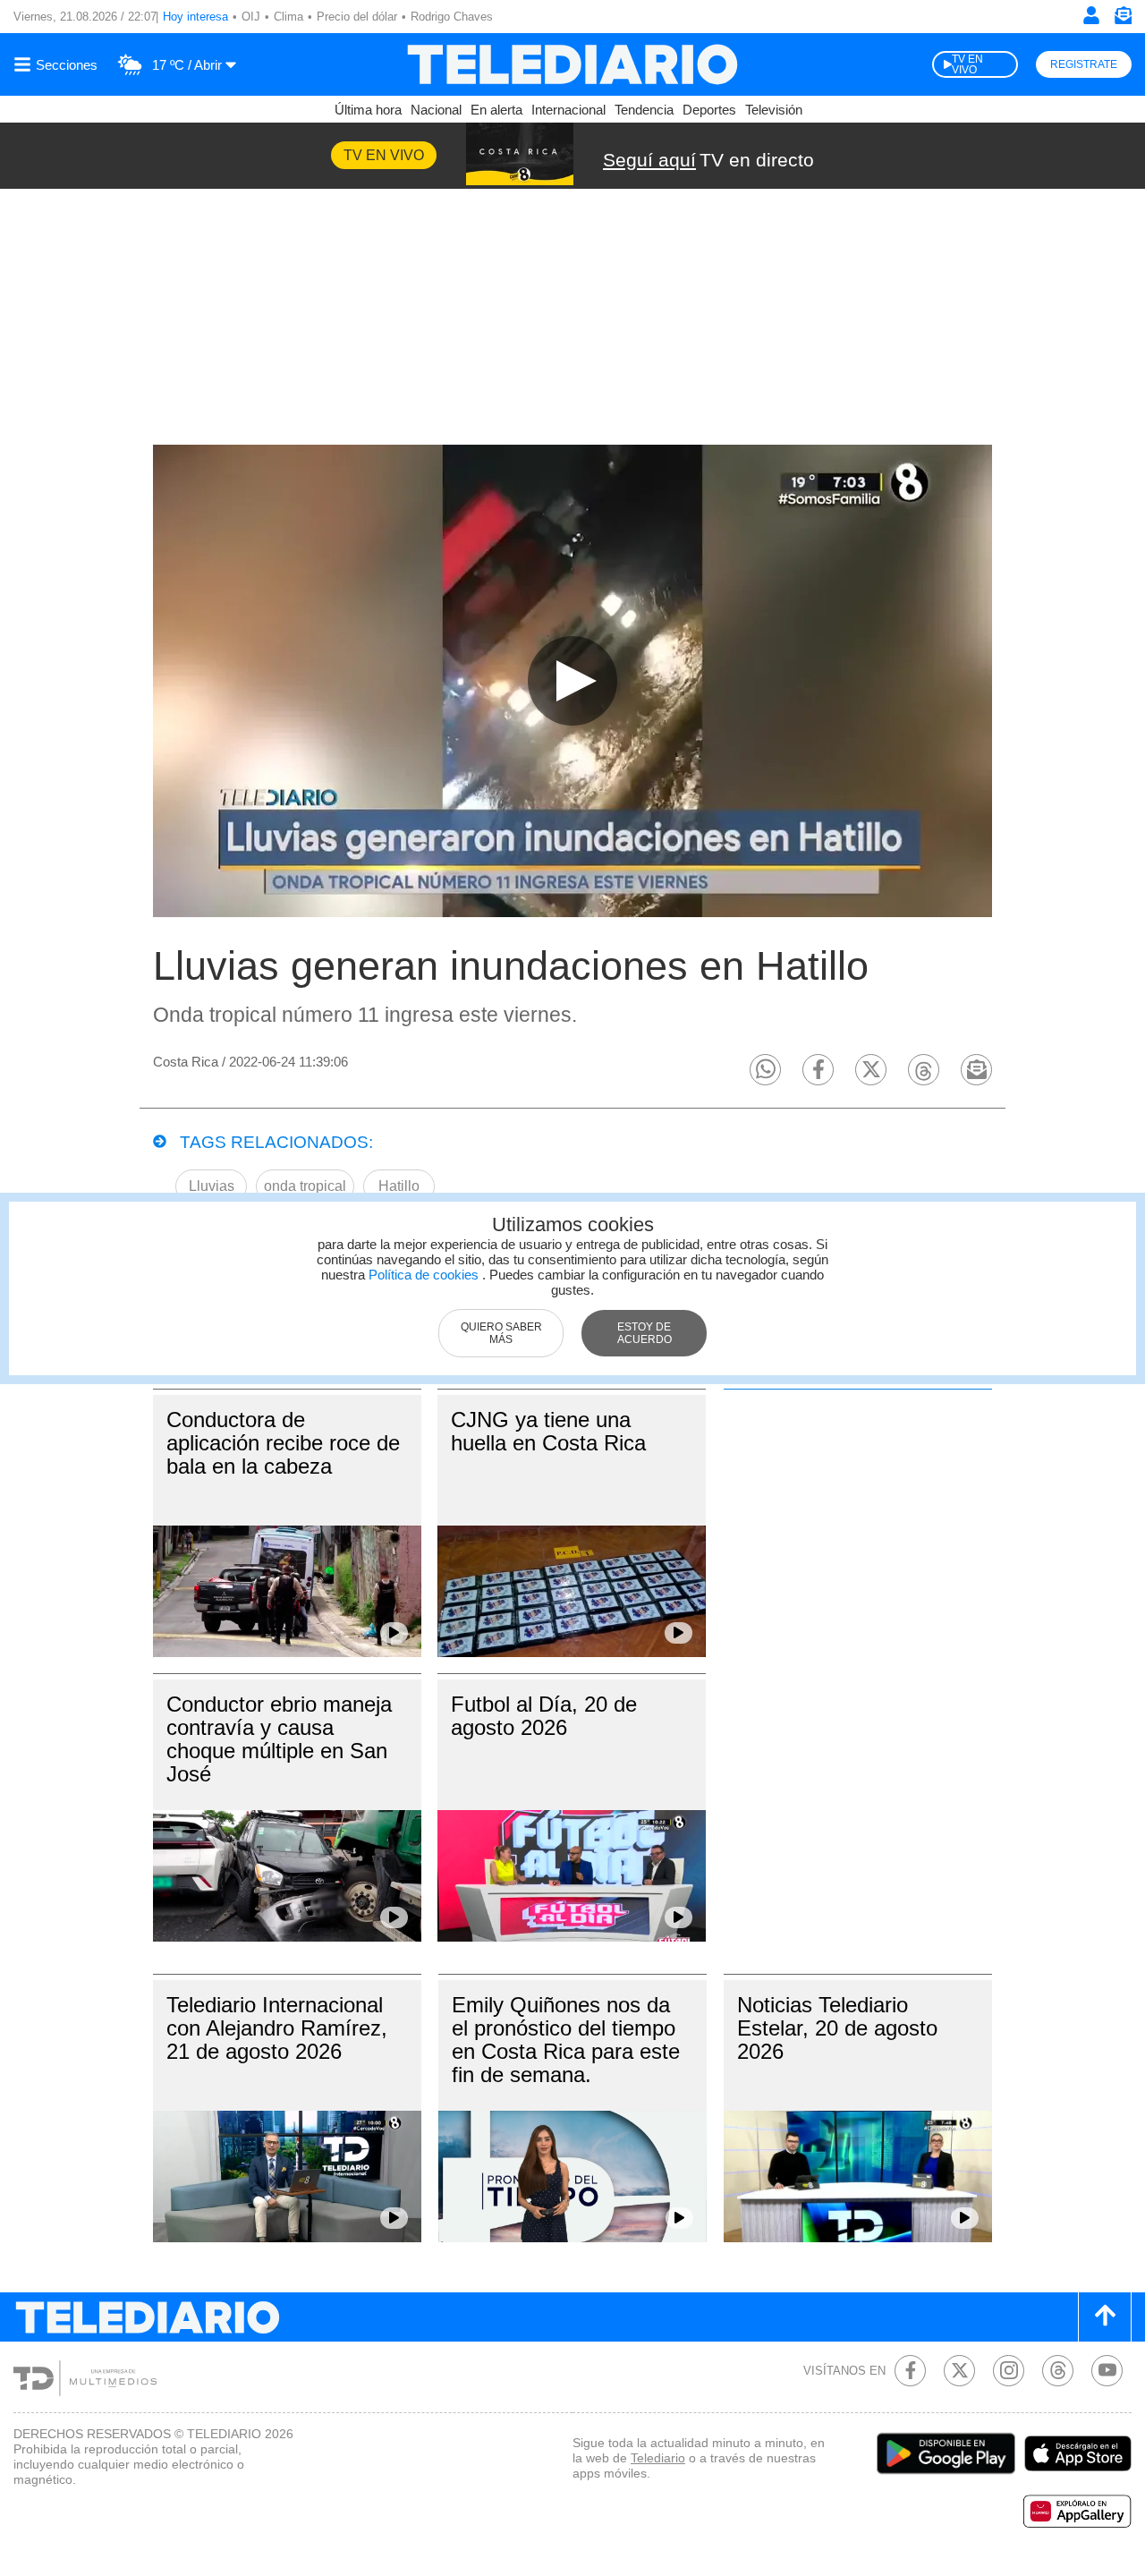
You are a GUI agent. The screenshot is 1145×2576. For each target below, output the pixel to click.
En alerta (496, 110)
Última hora (368, 110)
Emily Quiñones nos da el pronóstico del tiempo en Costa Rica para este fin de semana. (566, 2040)
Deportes (709, 110)
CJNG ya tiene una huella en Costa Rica (548, 1431)
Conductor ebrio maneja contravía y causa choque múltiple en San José (279, 1739)
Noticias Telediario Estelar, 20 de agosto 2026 (837, 2028)
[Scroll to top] (1105, 2317)
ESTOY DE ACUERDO (645, 1333)
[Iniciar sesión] (1091, 15)
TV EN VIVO (967, 64)
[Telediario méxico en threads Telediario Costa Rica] (1058, 2371)
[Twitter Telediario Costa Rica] (959, 2371)
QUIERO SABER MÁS (501, 1333)
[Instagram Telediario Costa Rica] (1009, 2371)
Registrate (1084, 64)
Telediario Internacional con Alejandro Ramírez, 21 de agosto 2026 (277, 2028)
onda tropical (305, 1186)
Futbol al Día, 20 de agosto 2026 (544, 1716)
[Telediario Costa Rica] (572, 64)
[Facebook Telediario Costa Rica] (910, 2371)
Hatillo (399, 1186)
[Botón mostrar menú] (58, 64)
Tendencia (644, 110)
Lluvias (212, 1186)
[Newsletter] (1123, 19)
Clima (288, 17)
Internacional (568, 110)
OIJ (251, 17)
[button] (765, 1070)
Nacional (436, 110)
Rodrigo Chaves (452, 17)
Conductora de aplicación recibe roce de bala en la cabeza (283, 1443)
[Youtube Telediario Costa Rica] (1107, 2371)
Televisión (774, 110)
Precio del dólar (357, 17)
